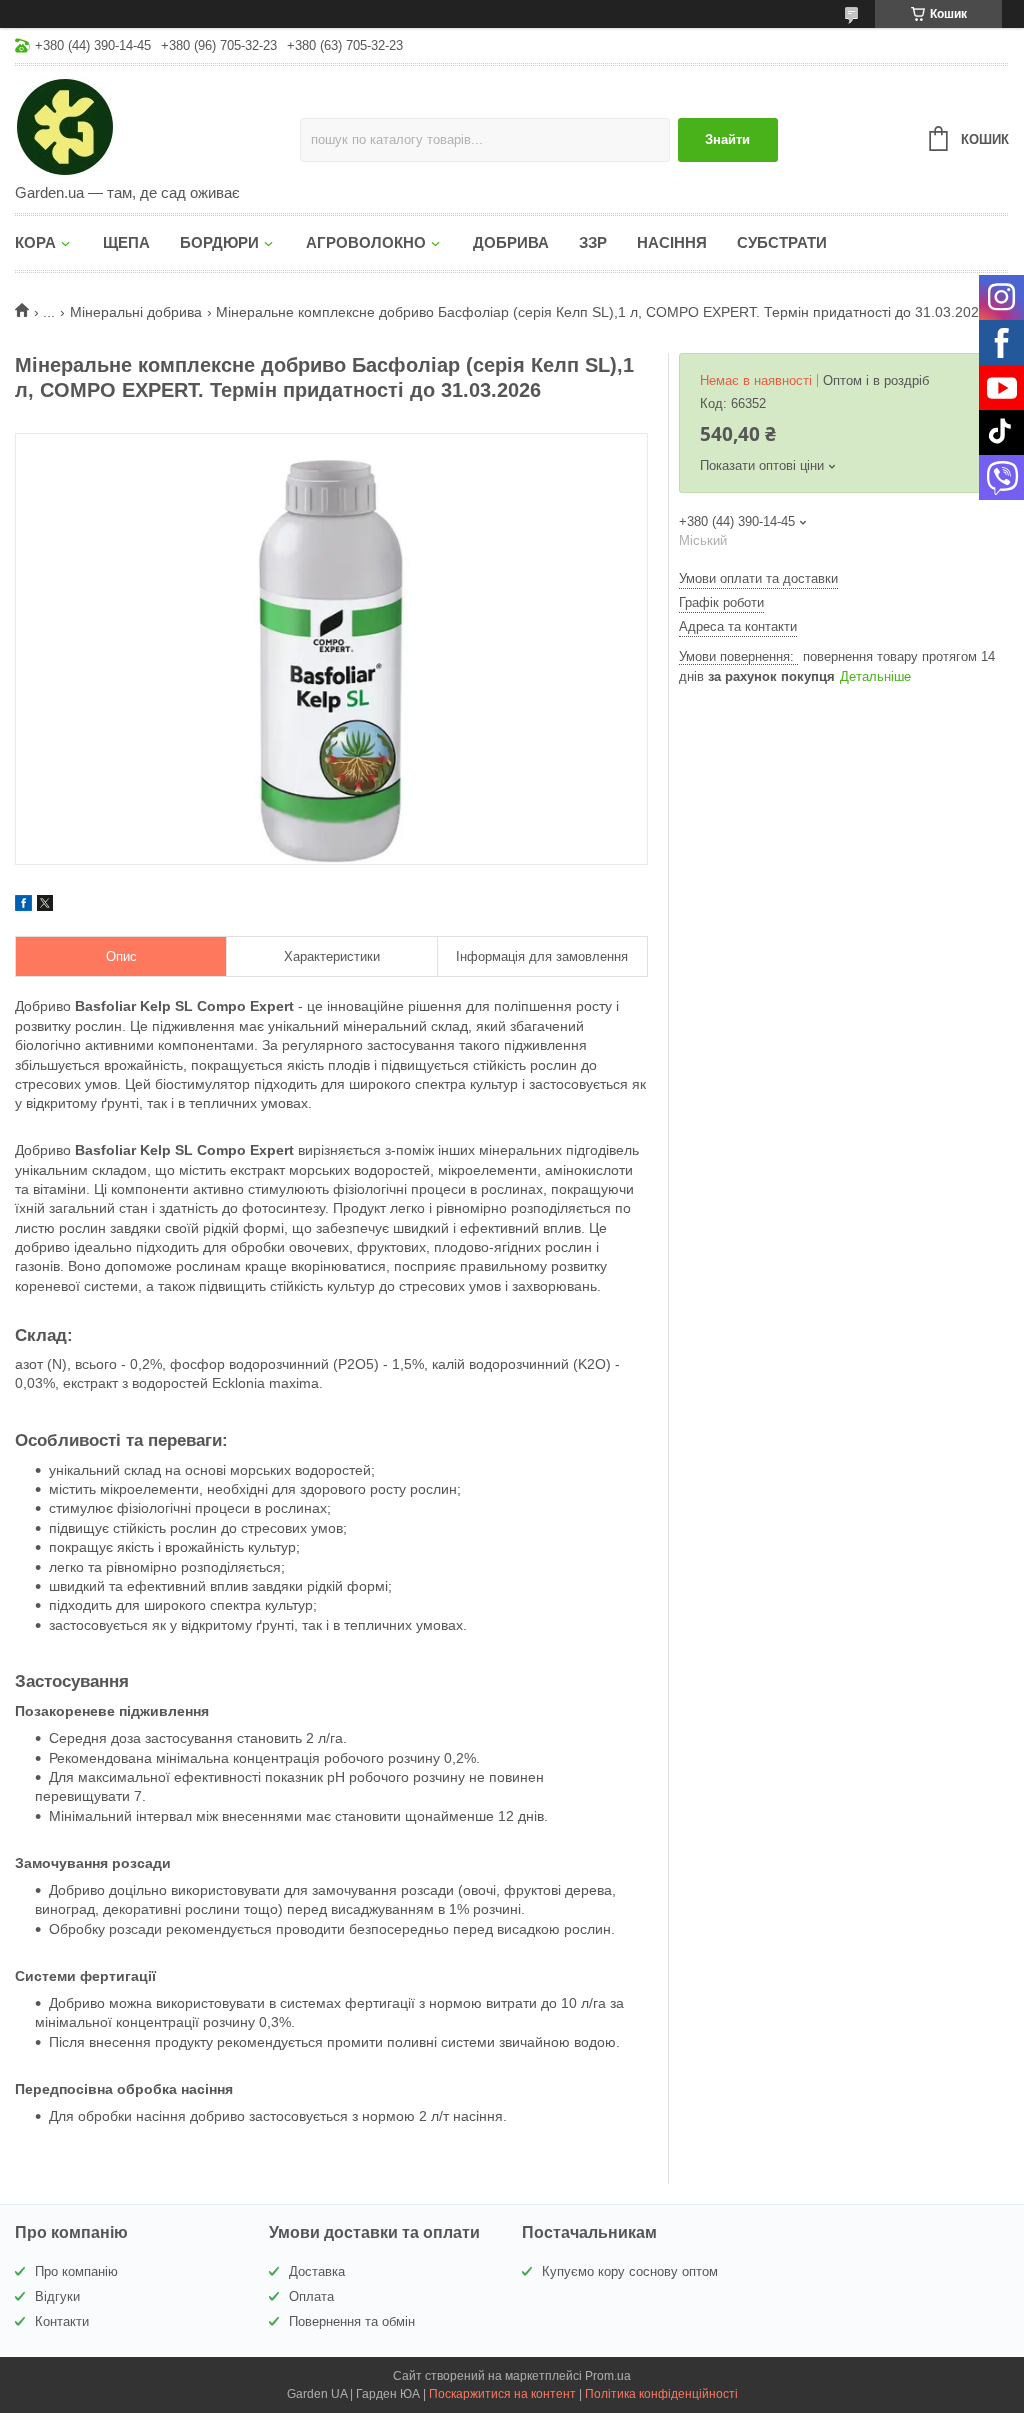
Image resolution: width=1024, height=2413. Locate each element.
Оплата (311, 2296)
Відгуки (57, 2296)
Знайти (727, 139)
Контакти (62, 2321)
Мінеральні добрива (136, 312)
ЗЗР (593, 242)
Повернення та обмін (352, 2321)
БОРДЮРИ (219, 242)
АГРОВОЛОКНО (366, 242)
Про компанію (76, 2271)
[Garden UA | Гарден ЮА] (157, 126)
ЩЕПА (126, 242)
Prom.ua (608, 2376)
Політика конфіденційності (661, 2394)
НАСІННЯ (672, 242)
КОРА (35, 242)
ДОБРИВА (511, 242)
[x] (45, 906)
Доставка (317, 2271)
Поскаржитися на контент (502, 2394)
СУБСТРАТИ (782, 242)
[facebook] (23, 906)
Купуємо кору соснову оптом (630, 2271)
